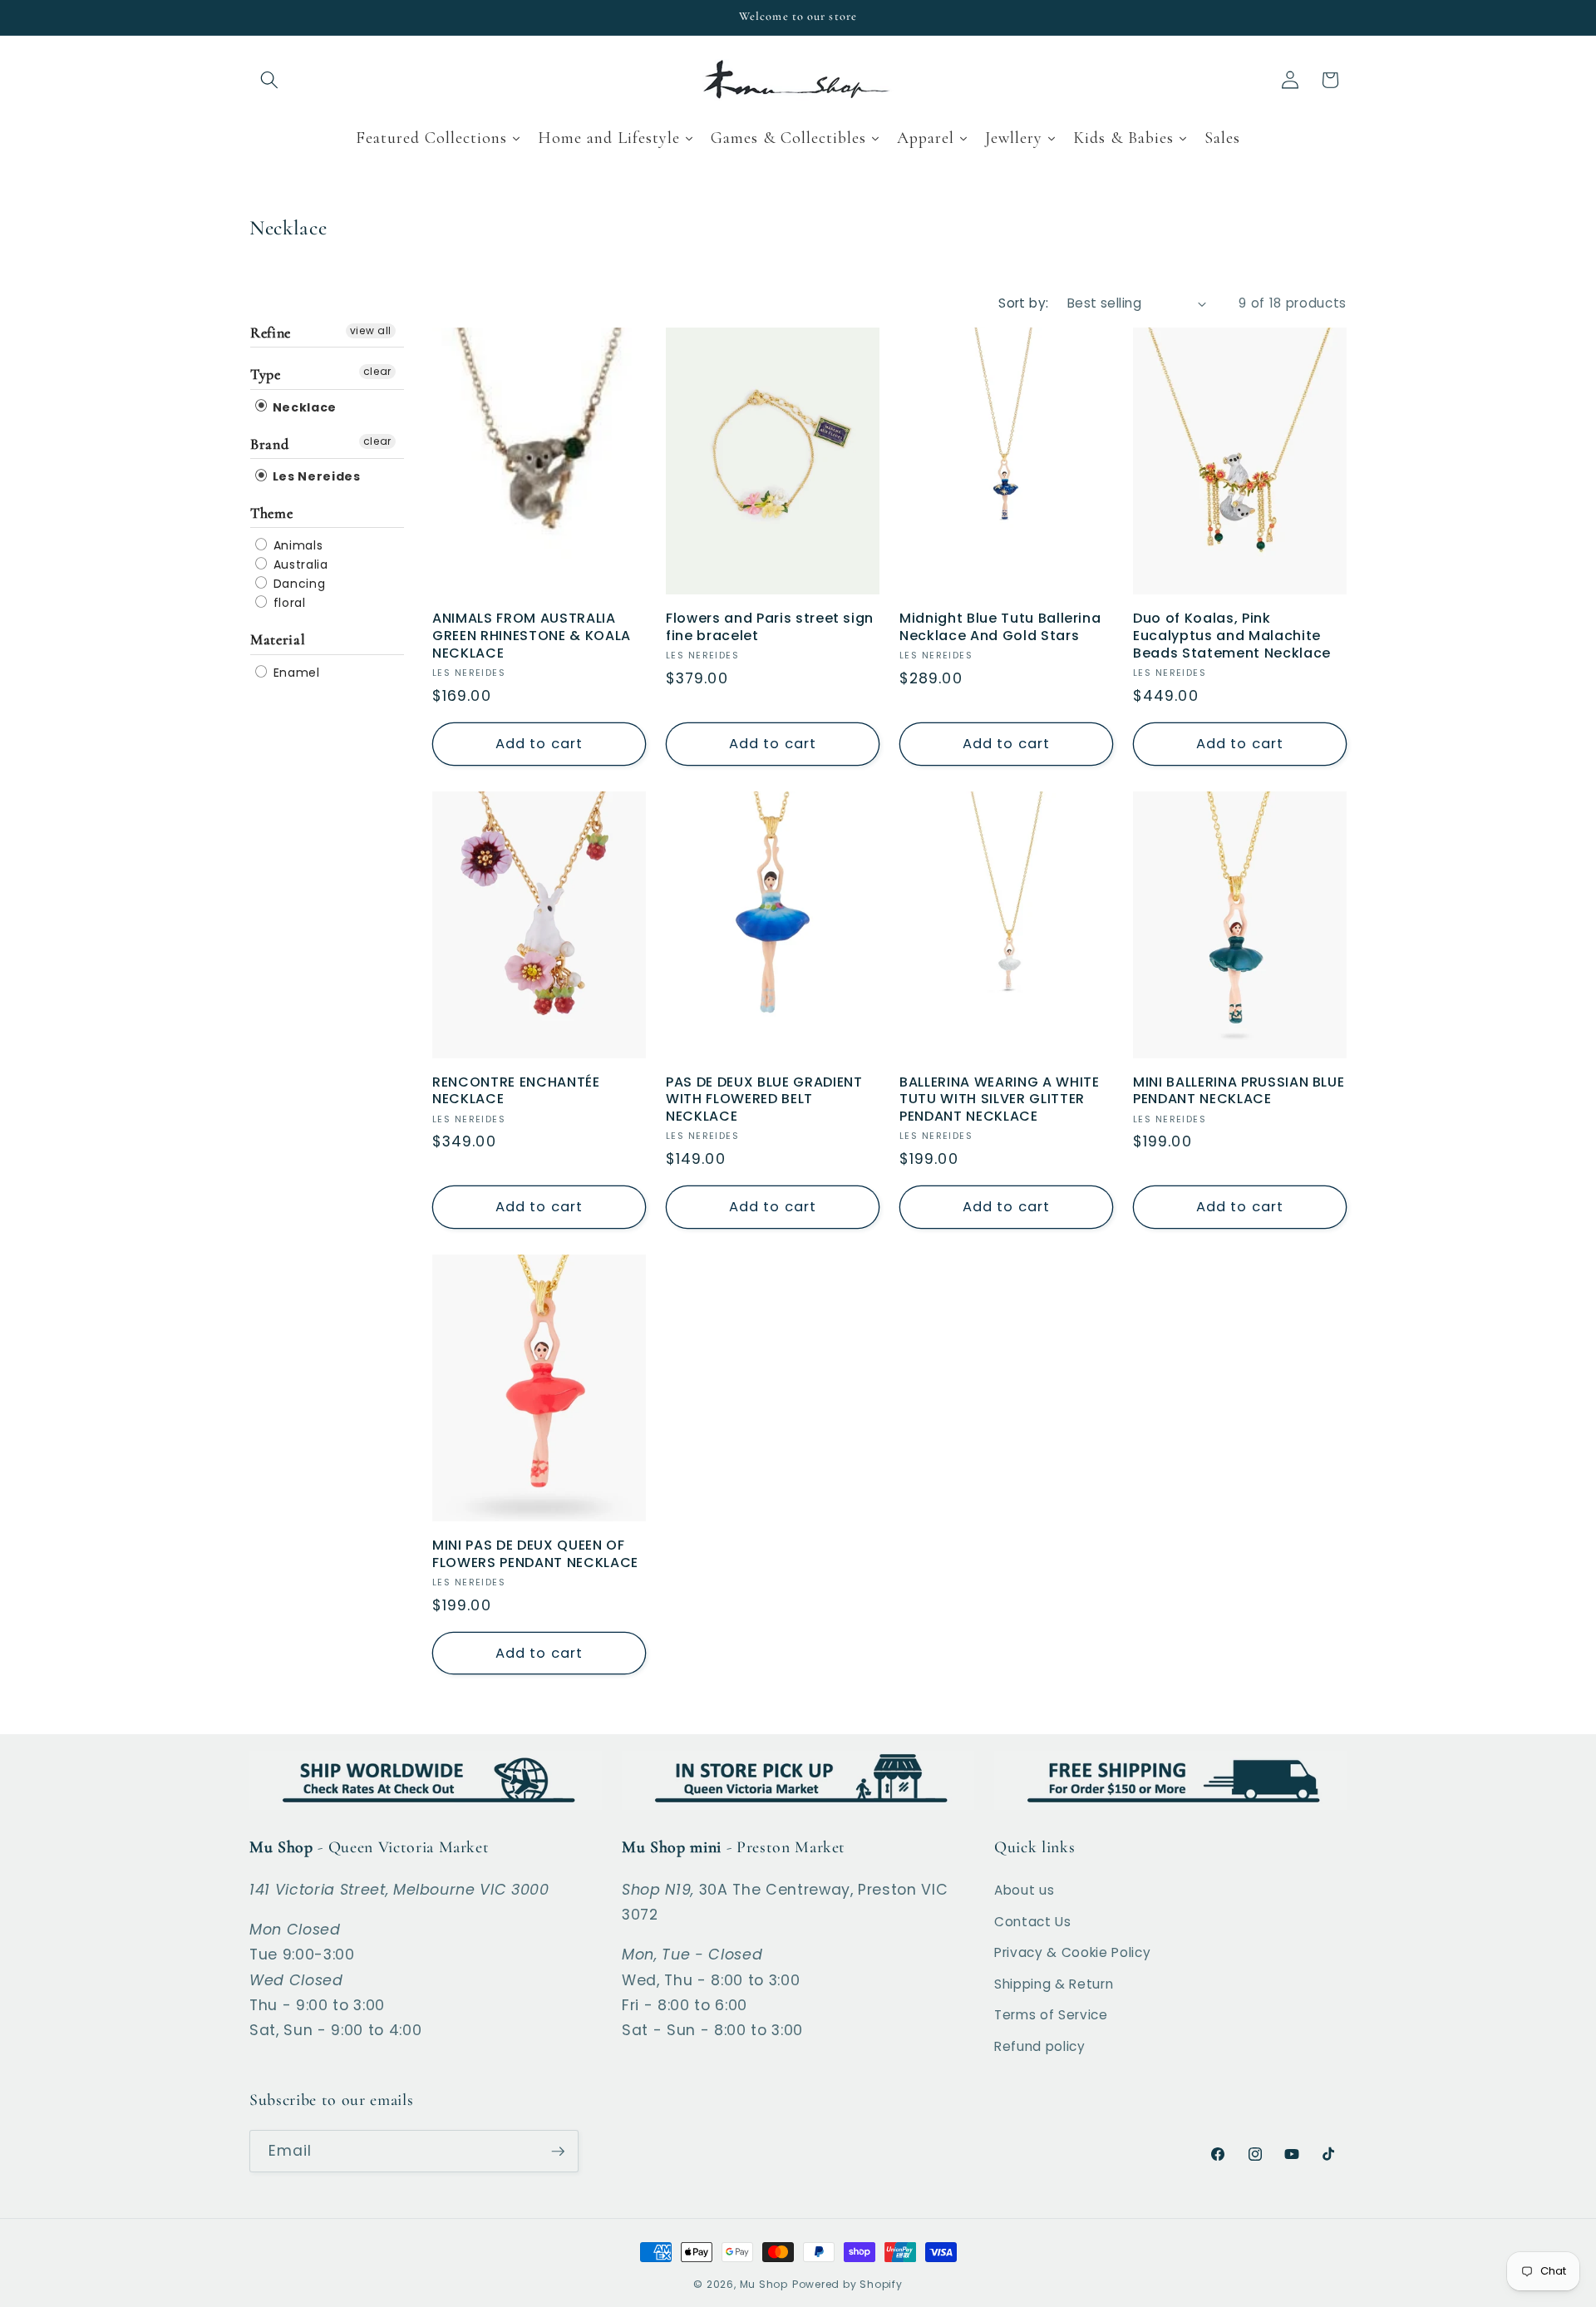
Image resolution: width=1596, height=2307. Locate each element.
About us (1024, 1890)
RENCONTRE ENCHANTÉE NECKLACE (516, 1092)
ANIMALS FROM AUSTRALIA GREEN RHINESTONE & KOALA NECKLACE (532, 636)
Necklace (303, 407)
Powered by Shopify (847, 2284)
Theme (271, 513)
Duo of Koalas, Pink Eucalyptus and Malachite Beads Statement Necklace (1232, 636)
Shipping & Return (1054, 1984)
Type (266, 374)
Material (278, 639)
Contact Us (1033, 1922)
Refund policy (1040, 2046)
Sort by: (1024, 303)
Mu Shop (764, 2284)
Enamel (295, 673)
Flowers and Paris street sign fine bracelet (770, 628)
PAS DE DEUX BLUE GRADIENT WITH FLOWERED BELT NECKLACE (764, 1100)
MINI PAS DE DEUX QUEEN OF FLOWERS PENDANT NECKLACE (535, 1555)
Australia (299, 564)
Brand (269, 444)
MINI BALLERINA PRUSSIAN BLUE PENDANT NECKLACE (1239, 1092)
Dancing (297, 584)
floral (288, 603)
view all (371, 330)
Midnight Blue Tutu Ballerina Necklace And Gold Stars (1000, 628)
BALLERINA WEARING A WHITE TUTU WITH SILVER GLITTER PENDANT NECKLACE (1000, 1100)
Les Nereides (315, 476)
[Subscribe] (558, 2152)
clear (377, 371)
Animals (296, 545)
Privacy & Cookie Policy (1072, 1952)
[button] (269, 80)
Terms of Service (1051, 2015)
